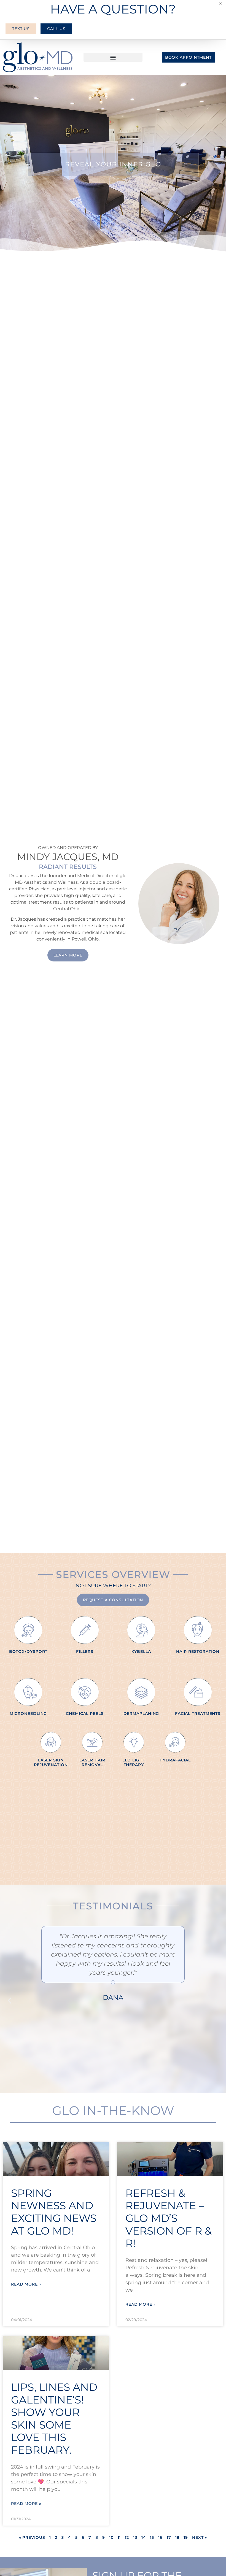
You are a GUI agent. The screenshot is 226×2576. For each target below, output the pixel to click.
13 (135, 2537)
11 (119, 2537)
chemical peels (85, 1713)
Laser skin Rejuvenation (51, 1762)
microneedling (28, 1713)
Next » (200, 2537)
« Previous (32, 2537)
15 (152, 2537)
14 (144, 2537)
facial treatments (198, 1713)
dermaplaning (141, 1713)
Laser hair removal (92, 1762)
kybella (141, 1651)
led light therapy (134, 1762)
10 (111, 2537)
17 (169, 2537)
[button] (113, 57)
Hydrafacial (175, 1760)
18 (177, 2537)
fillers (85, 1651)
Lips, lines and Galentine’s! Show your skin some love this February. (54, 2419)
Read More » (26, 2284)
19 (186, 2537)
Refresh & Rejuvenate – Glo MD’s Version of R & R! (169, 2218)
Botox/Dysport (28, 1651)
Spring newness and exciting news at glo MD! (54, 2212)
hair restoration (198, 1651)
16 (160, 2537)
